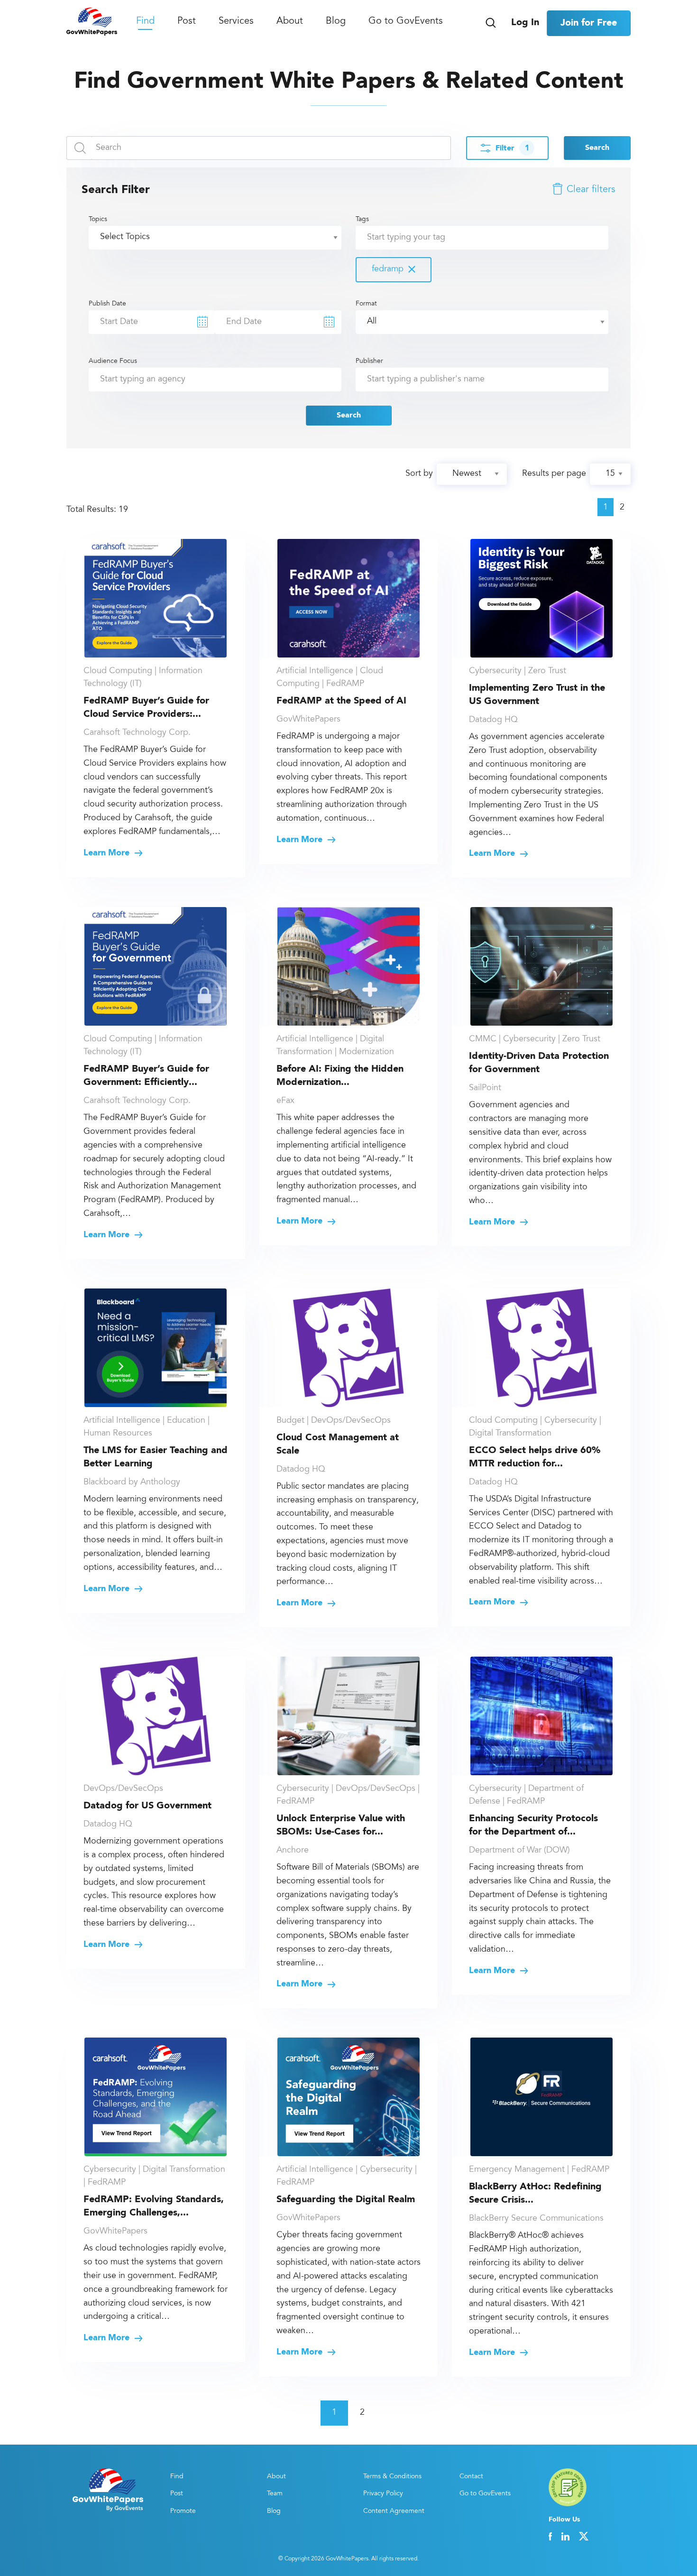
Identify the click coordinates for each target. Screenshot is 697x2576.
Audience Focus (113, 361)
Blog (336, 21)
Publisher (369, 361)
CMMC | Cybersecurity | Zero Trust (535, 1039)
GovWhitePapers (308, 720)
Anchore (293, 1851)
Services (236, 21)
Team (275, 2494)
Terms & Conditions (392, 2477)
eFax (285, 1101)
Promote (183, 2511)
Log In (525, 23)
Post (187, 21)
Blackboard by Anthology (132, 1483)
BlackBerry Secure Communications (536, 2219)
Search (597, 148)
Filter (512, 148)
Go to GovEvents (406, 21)
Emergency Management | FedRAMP (539, 2170)
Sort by (419, 474)
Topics (98, 220)
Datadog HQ (493, 720)
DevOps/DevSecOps (123, 1789)
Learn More (108, 853)
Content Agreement (394, 2511)
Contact (471, 2477)
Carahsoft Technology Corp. (137, 733)
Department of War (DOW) (519, 1851)
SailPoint (485, 1088)
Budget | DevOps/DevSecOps (334, 1421)
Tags (380, 245)
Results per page (554, 474)
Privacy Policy (383, 2494)
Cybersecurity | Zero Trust (518, 671)
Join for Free (589, 23)
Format (366, 304)
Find (145, 21)
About (290, 21)
